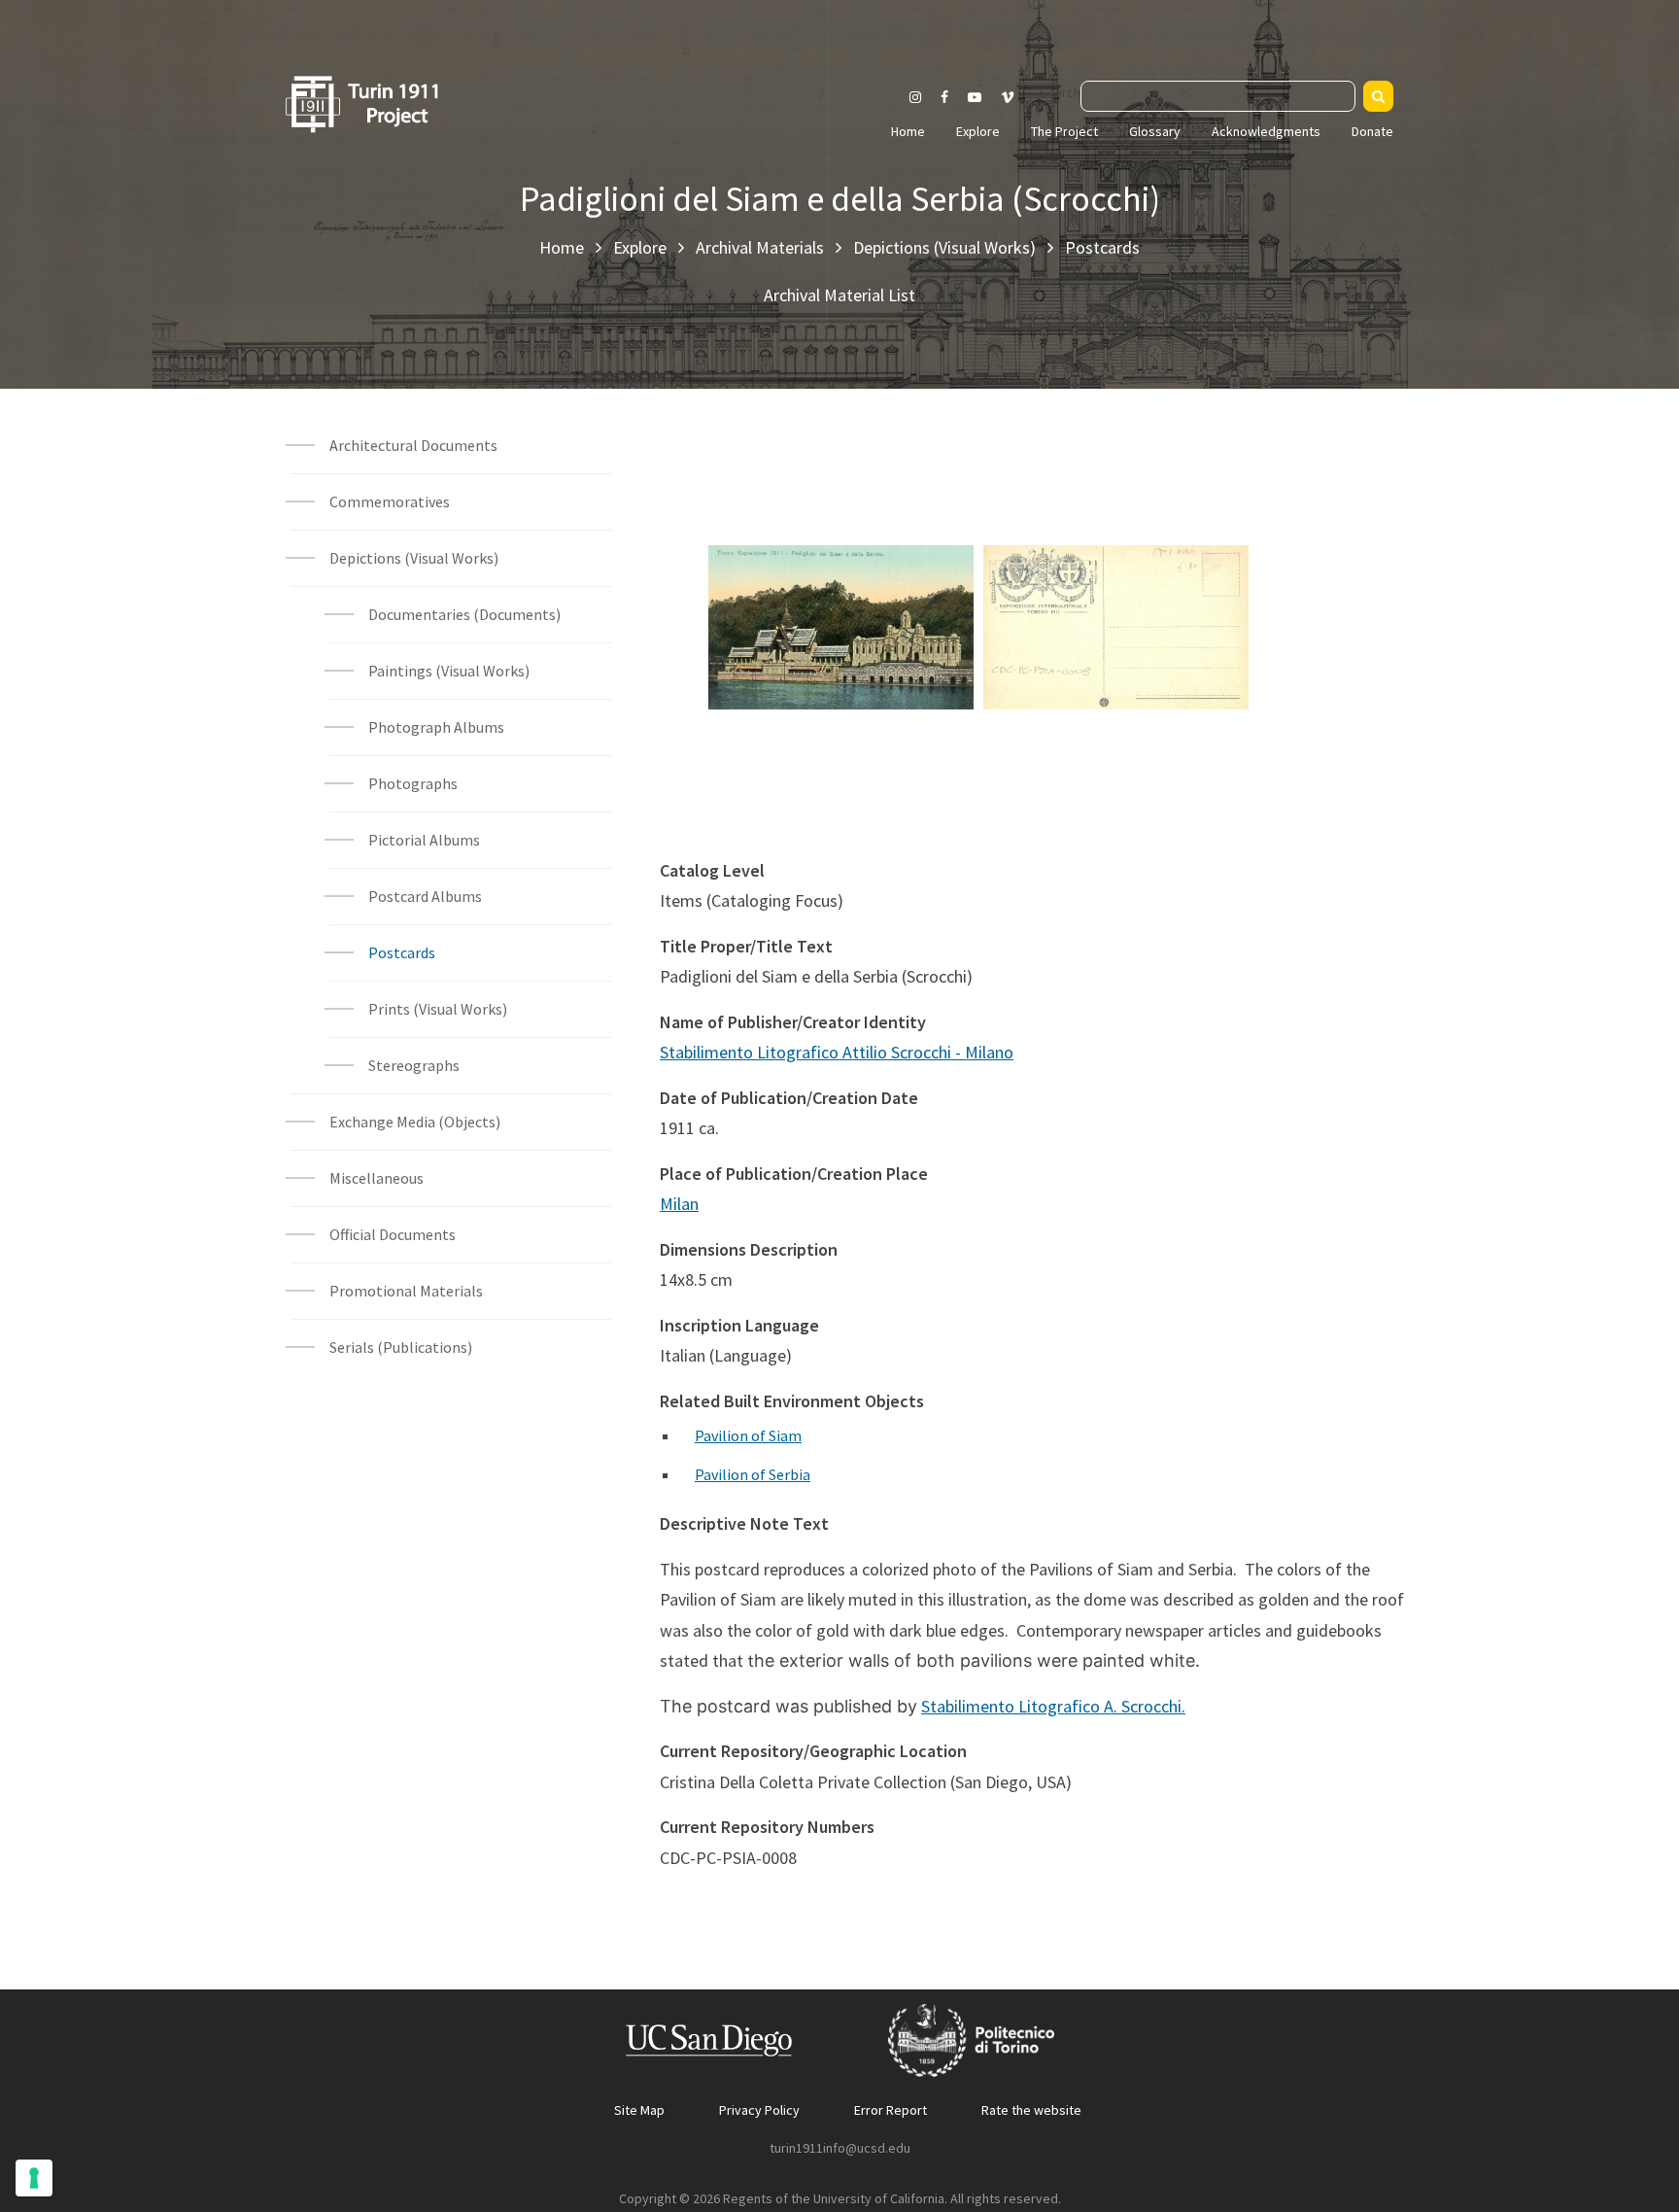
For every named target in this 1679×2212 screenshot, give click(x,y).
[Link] (866, 653)
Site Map (639, 2110)
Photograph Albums (436, 727)
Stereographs (414, 1065)
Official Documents (393, 1234)
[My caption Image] (817, 653)
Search (1060, 92)
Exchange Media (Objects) (415, 1122)
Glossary (1155, 131)
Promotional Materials (406, 1291)
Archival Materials (760, 247)
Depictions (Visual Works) (944, 247)
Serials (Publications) (401, 1347)
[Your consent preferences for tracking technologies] (34, 2178)
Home (908, 131)
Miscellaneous (377, 1178)
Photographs (413, 783)
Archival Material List (839, 295)
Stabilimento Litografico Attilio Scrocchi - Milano (837, 1052)
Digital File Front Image (841, 595)
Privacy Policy (759, 2110)
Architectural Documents (413, 445)
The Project (1064, 131)
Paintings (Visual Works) (449, 671)
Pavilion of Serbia (753, 1474)
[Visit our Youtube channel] (975, 97)
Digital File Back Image (1116, 595)
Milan (679, 1204)
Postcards (1102, 247)
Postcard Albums (425, 896)
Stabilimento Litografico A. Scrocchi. (1053, 1706)
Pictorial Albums (424, 840)
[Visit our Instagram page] (915, 97)
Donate (1372, 131)
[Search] (1378, 96)
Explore (978, 131)
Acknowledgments (1266, 131)
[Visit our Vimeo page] (1015, 97)
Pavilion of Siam (748, 1435)
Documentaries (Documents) (464, 614)
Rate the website (1031, 2110)
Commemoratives (390, 501)
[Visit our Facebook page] (944, 97)
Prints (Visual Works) (438, 1009)
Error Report (891, 2110)
